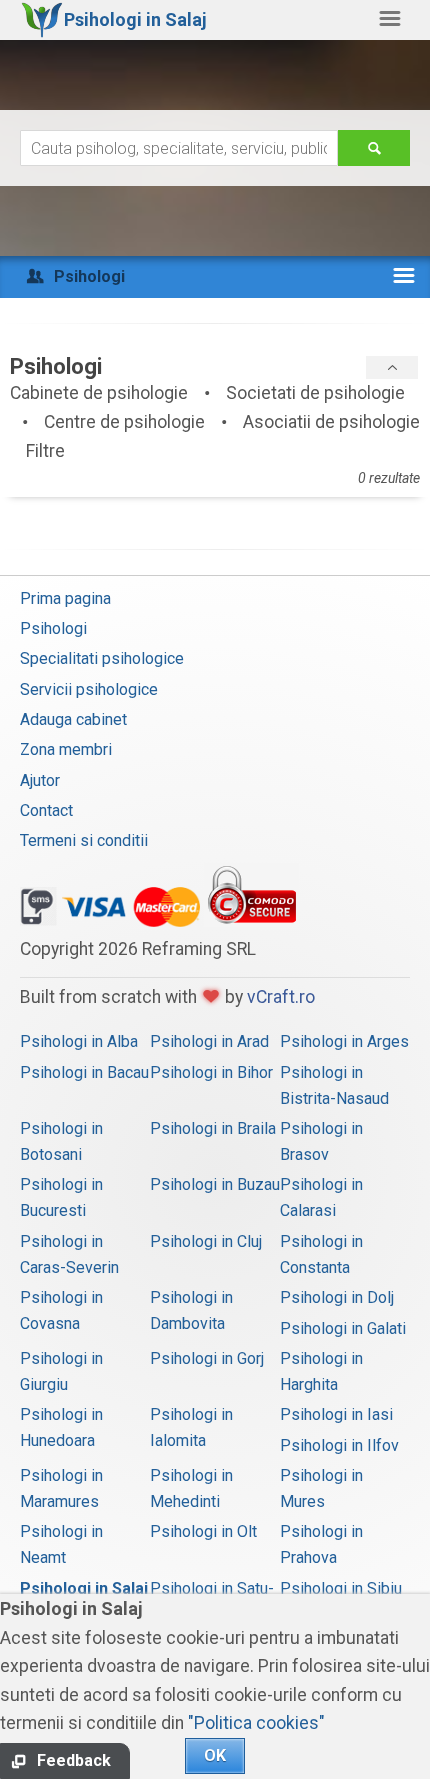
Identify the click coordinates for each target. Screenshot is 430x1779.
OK (215, 1755)
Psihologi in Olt (203, 1531)
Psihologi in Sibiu (341, 1588)
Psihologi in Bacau (84, 1072)
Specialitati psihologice (102, 658)
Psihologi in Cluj (206, 1241)
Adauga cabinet (73, 719)
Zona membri (66, 749)
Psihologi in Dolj (337, 1297)
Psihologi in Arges (344, 1041)
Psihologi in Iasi (336, 1414)
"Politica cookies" (256, 1723)
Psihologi (53, 628)
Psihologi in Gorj (207, 1358)
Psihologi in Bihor (211, 1072)
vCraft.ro (281, 997)
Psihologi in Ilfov (339, 1445)
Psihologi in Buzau (215, 1184)
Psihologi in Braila (213, 1128)
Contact (46, 810)
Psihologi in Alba (79, 1041)
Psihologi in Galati (343, 1328)
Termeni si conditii (84, 840)
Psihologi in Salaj (84, 1588)
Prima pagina (65, 598)
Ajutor (40, 780)
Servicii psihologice (89, 689)
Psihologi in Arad (209, 1041)
